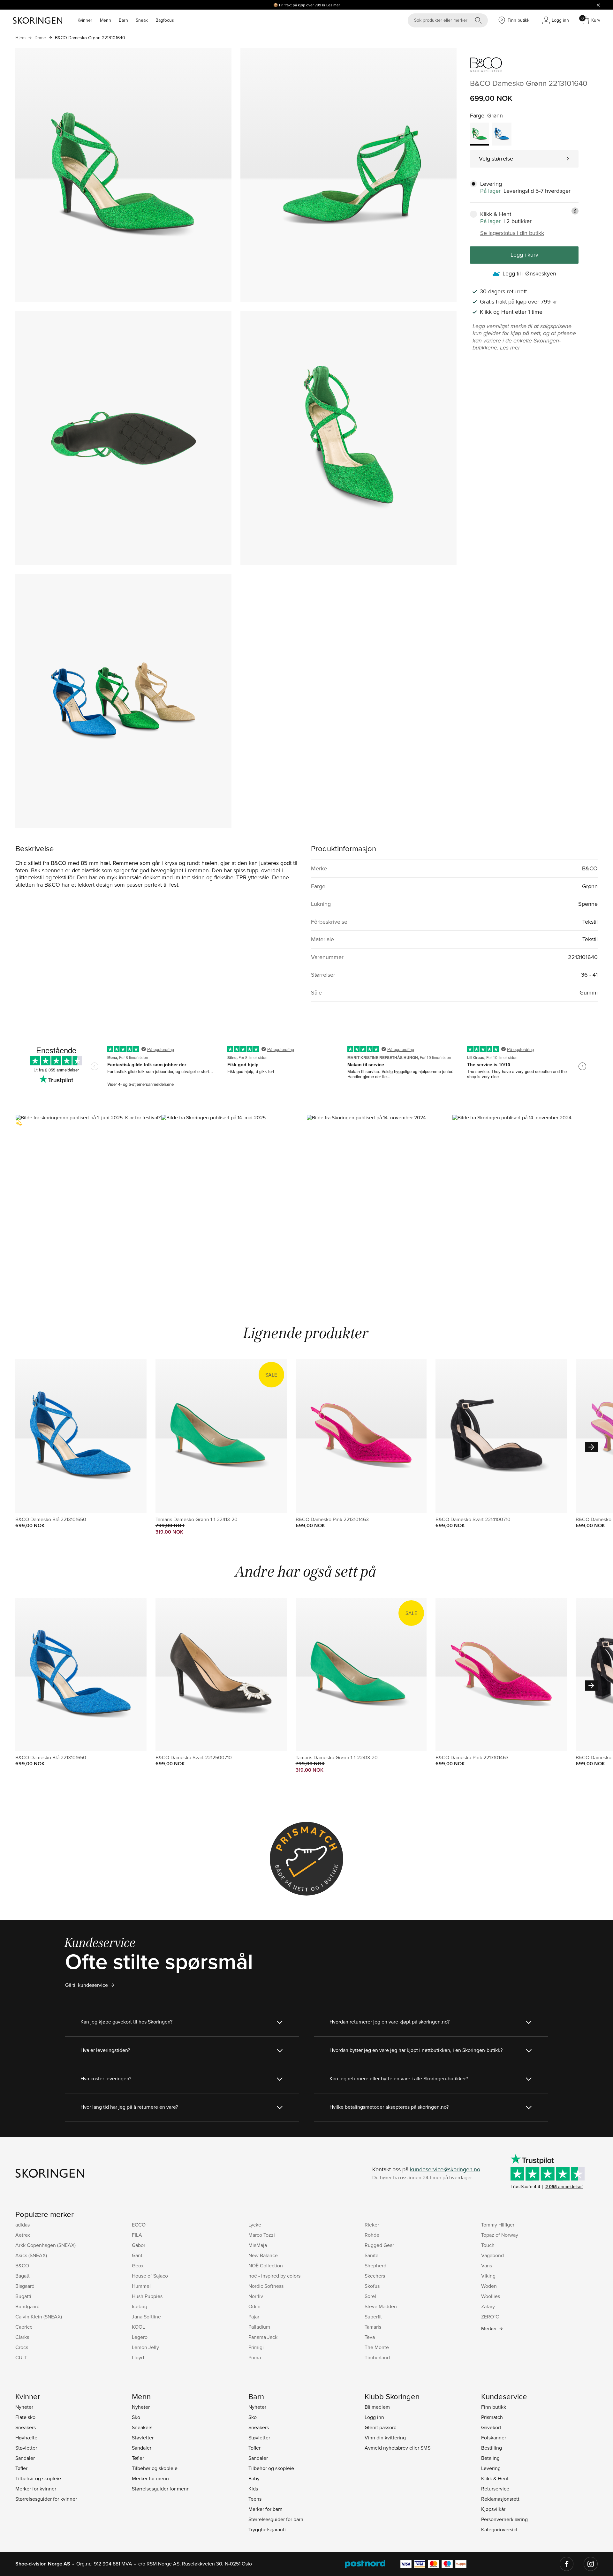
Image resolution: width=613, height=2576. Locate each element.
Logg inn (374, 2417)
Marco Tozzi (262, 2235)
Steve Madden (381, 2306)
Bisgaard (25, 2286)
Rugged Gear (379, 2245)
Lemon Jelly (145, 2347)
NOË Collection (266, 2265)
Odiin (254, 2306)
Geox (138, 2265)
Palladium (259, 2327)
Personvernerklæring (504, 2519)
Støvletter (26, 2448)
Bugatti (23, 2296)
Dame (40, 38)
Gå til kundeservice (87, 1985)
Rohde (372, 2235)
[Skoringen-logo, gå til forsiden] (38, 20)
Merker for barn (265, 2509)
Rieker (372, 2225)
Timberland (377, 2357)
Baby (254, 2478)
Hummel (141, 2286)
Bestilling (492, 2448)
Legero (140, 2337)
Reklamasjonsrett (500, 2499)
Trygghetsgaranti (267, 2529)
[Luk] (598, 5)
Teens (255, 2499)
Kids (253, 2489)
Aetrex (23, 2235)
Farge (477, 115)
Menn (106, 20)
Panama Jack (263, 2337)
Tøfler (21, 2468)
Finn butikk (494, 2407)
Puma (255, 2357)
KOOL (138, 2327)
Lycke (255, 2225)
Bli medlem (377, 2407)
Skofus (372, 2286)
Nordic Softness (266, 2286)
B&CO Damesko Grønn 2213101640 (90, 38)
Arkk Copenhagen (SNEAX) (45, 2245)
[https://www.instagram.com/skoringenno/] (591, 2564)
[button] (88, 1202)
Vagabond (492, 2255)
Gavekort (491, 2427)
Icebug (140, 2306)
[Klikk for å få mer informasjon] (575, 211)
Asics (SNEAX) (31, 2255)
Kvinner (85, 20)
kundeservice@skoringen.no (445, 2169)
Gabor (139, 2245)
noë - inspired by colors (274, 2276)
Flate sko (25, 2417)
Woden (489, 2286)
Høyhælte (26, 2437)
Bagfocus (165, 20)
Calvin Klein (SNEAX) (39, 2317)
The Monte (377, 2347)
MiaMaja (258, 2245)
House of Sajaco (150, 2276)
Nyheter (24, 2407)
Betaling (490, 2458)
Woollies (491, 2296)
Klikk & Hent (495, 2478)
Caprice (24, 2327)
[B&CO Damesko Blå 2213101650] (502, 134)
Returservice (495, 2489)
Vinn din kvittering (385, 2437)
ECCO (139, 2225)
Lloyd (138, 2357)
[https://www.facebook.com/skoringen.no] (567, 2564)
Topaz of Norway (500, 2235)
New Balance (263, 2255)
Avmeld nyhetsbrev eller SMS (397, 2448)
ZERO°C (490, 2317)
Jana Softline (146, 2317)
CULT (21, 2357)
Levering (491, 2468)
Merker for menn (150, 2478)
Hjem (20, 38)
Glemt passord (381, 2427)
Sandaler (25, 2458)
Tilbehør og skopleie (38, 2478)
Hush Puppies (147, 2296)
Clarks (22, 2337)
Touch (488, 2245)
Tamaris (373, 2327)
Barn (123, 20)
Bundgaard (27, 2306)
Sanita (371, 2255)
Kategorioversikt (499, 2529)
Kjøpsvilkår (493, 2509)
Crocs (22, 2347)
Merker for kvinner (36, 2489)
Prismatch (492, 2417)
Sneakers (26, 2427)
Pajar (254, 2317)
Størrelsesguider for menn (161, 2489)
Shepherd (375, 2265)
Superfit (373, 2317)
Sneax (142, 20)
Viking (488, 2276)
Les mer (333, 5)
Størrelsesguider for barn (276, 2519)
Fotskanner (494, 2437)
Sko (136, 2417)
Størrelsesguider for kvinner (46, 2499)
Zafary (488, 2306)
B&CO (22, 2265)
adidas (23, 2225)
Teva (370, 2337)
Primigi (256, 2347)
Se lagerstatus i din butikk (512, 233)
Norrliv (256, 2296)
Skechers (375, 2276)
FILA (137, 2235)
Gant (137, 2255)
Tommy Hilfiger (498, 2225)
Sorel (370, 2296)
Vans (487, 2265)
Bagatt (23, 2276)
